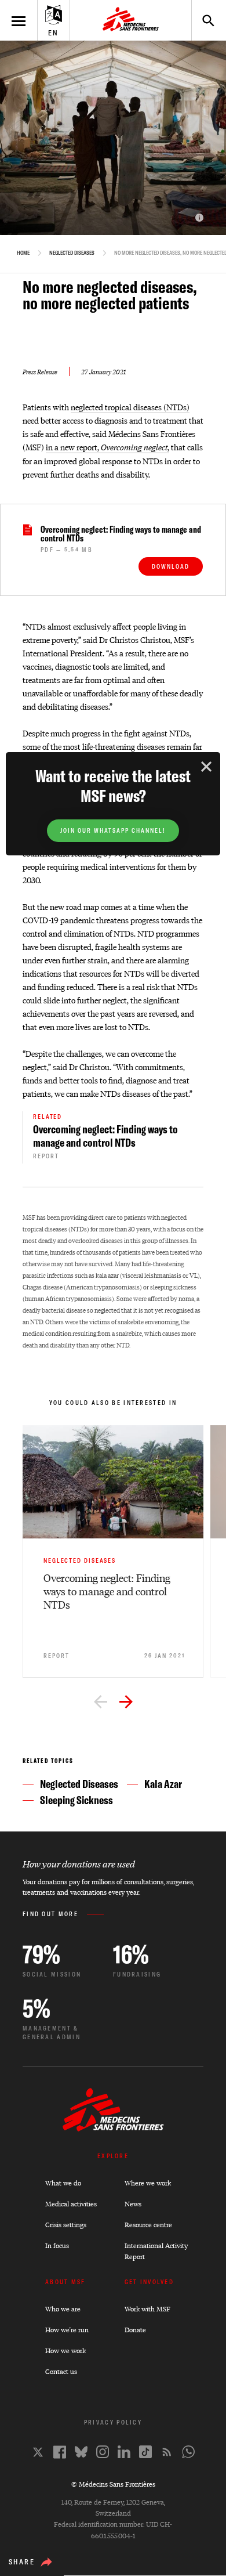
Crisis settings (66, 2225)
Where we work (148, 2183)
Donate (135, 2330)
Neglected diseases (72, 253)
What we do (63, 2183)
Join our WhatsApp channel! (113, 831)
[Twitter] (38, 2452)
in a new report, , (107, 447)
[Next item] (126, 1703)
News (133, 2204)
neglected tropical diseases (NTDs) (130, 407)
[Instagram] (103, 2452)
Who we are (63, 2309)
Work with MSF (147, 2309)
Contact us (61, 2371)
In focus (57, 2246)
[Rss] (167, 2452)
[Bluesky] (81, 2452)
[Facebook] (60, 2452)
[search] (203, 20)
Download (171, 567)
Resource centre (148, 2225)
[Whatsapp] (188, 2452)
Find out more (50, 1914)
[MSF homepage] (131, 20)
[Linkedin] (124, 2452)
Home (23, 253)
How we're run (67, 2330)
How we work (65, 2351)
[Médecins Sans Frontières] (113, 2128)
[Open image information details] (199, 218)
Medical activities (71, 2204)
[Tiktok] (145, 2452)
